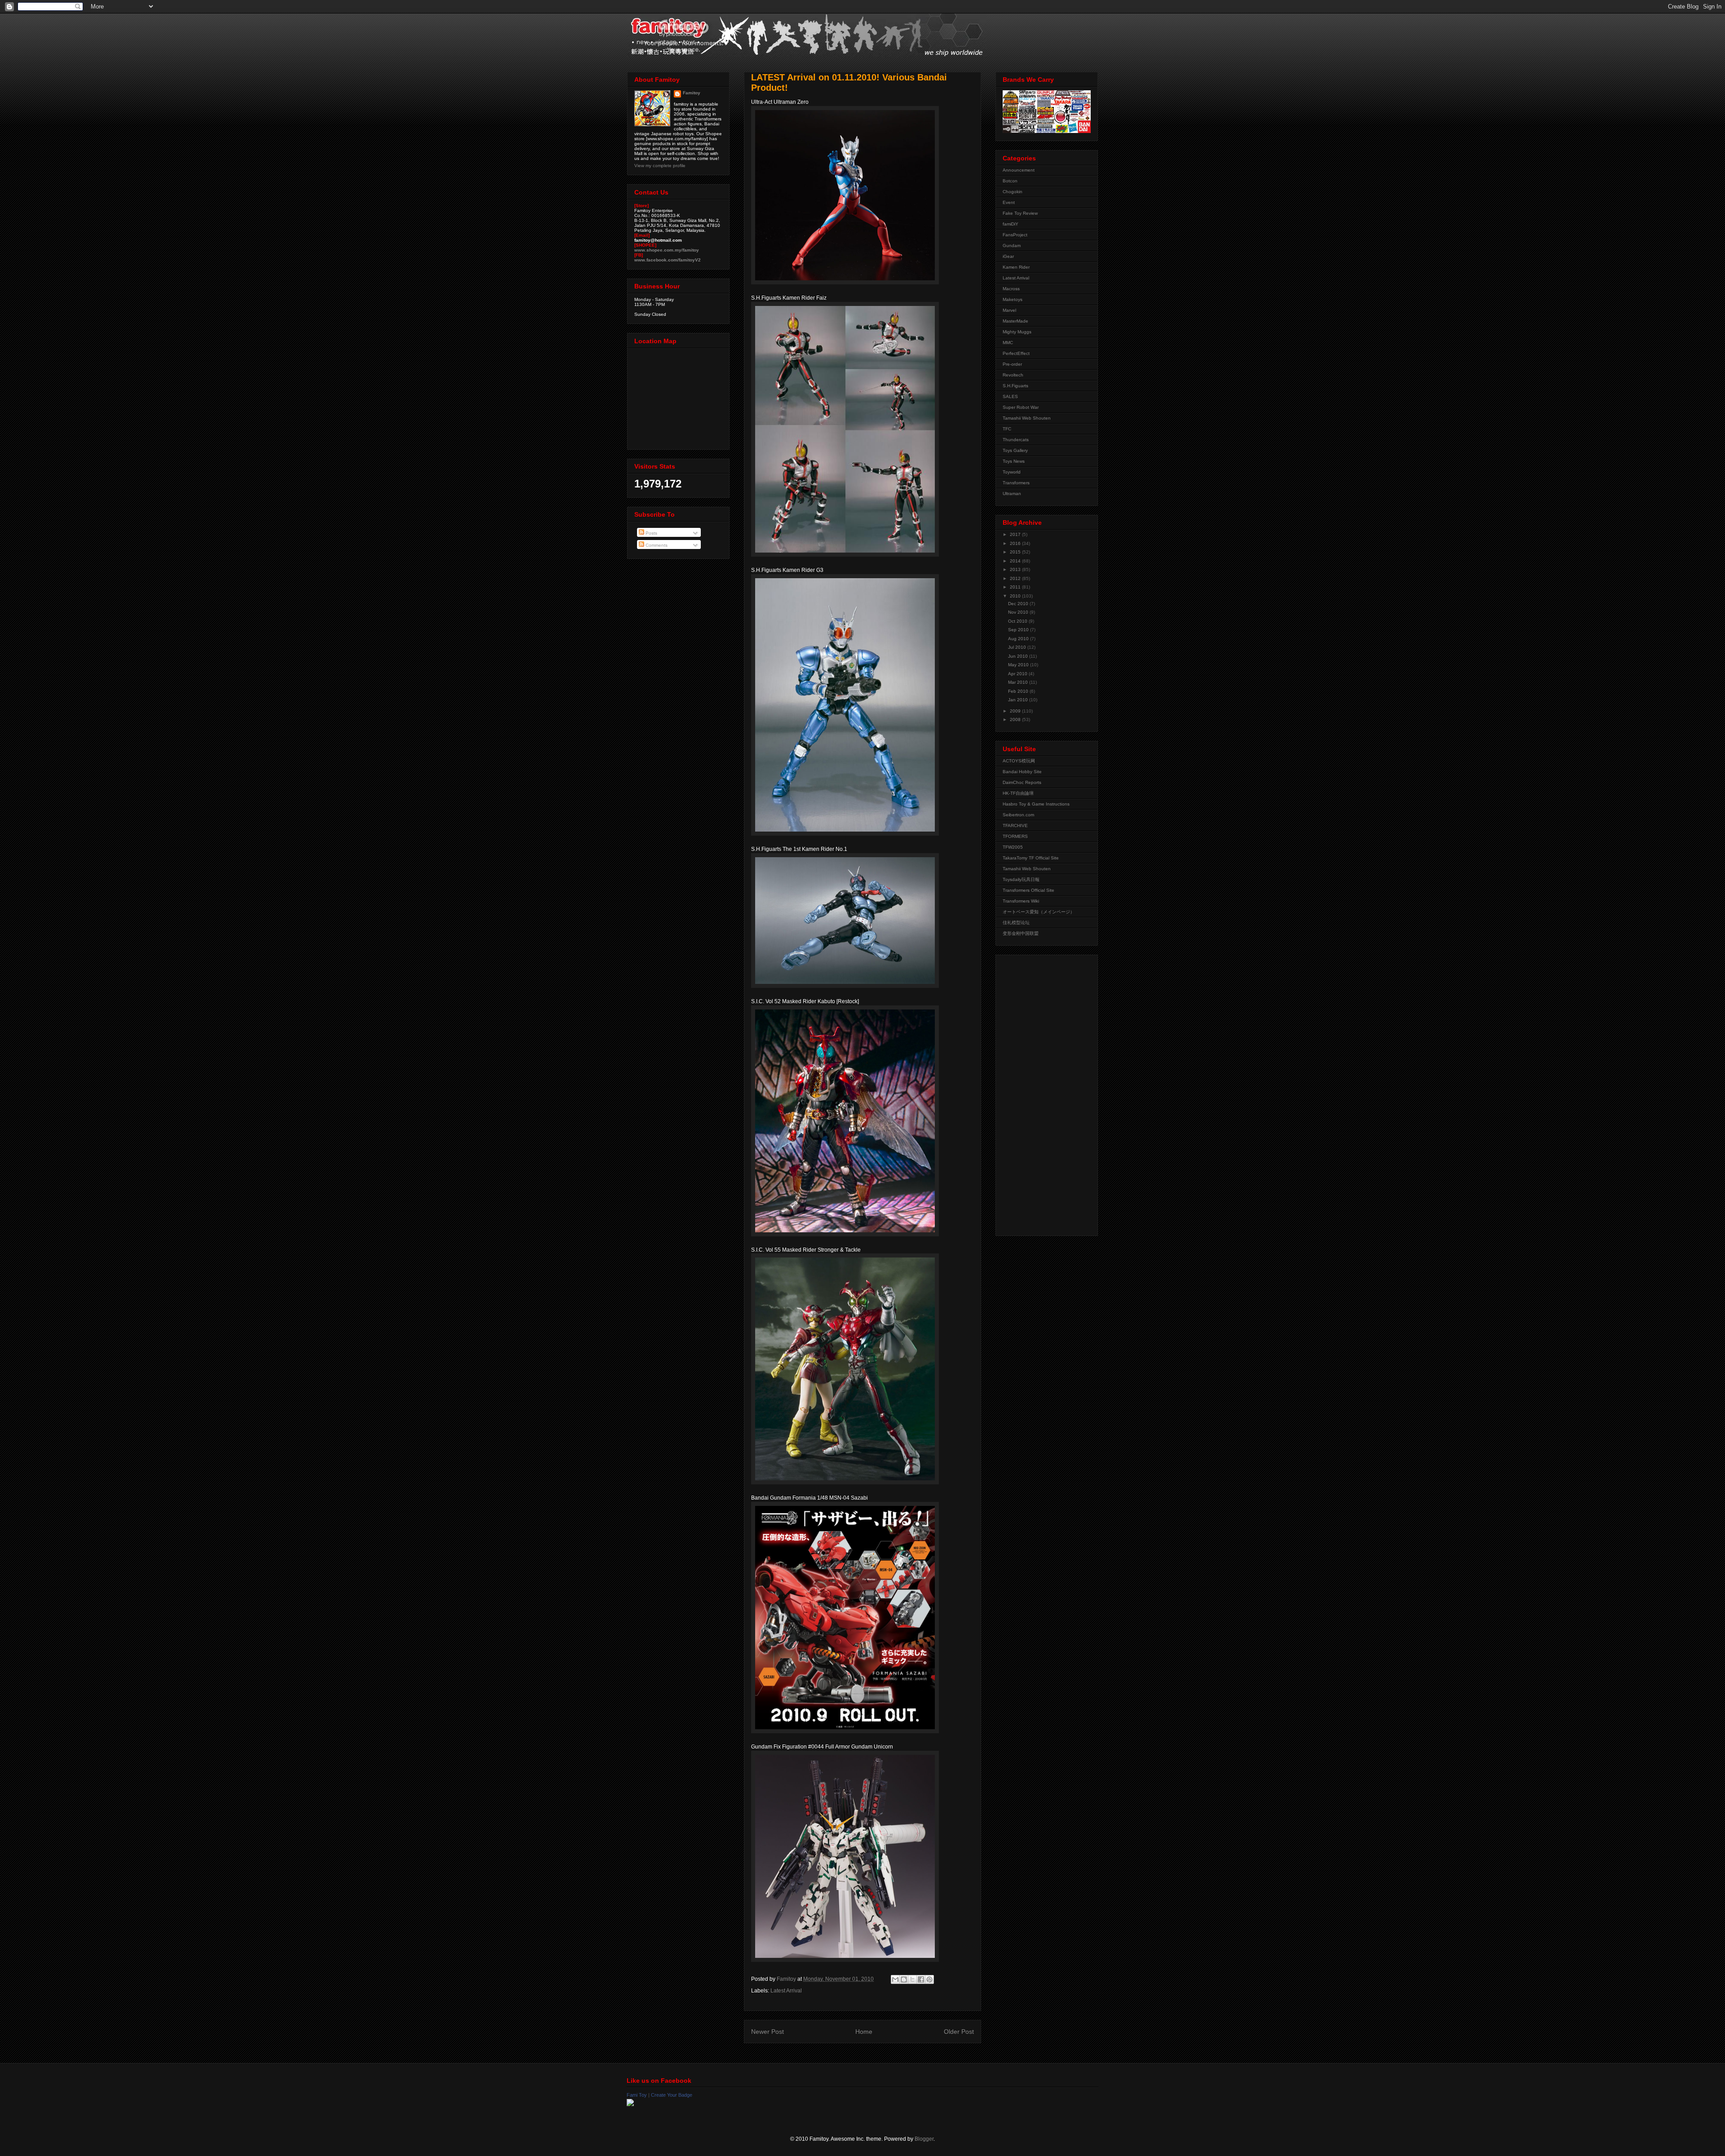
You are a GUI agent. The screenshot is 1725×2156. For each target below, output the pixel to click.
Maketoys (1013, 299)
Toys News (1014, 461)
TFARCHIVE (1015, 826)
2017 (1016, 534)
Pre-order (1012, 364)
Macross (1011, 289)
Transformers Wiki (1021, 901)
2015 (1016, 552)
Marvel (1009, 310)
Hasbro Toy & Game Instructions (1036, 804)
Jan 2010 (1019, 700)
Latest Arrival (786, 1991)
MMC (1008, 343)
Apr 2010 (1018, 674)
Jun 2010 (1019, 656)
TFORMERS (1015, 836)
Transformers (1016, 483)
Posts (651, 533)
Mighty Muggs (1017, 332)
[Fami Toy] (630, 2104)
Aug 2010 (1019, 639)
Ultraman (1012, 494)
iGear (1008, 256)
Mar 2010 (1019, 682)
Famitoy (692, 93)
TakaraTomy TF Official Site (1031, 858)
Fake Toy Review (1020, 213)
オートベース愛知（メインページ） (1039, 912)
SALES (1010, 396)
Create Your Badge (672, 2095)
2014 (1016, 561)
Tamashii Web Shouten (1027, 418)
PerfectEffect (1016, 353)
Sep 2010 (1019, 630)
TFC (1007, 429)
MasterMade (1015, 321)
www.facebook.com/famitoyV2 (668, 260)
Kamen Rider (1016, 267)
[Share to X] (912, 1979)
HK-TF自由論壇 (1018, 793)
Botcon (1010, 181)
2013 (1016, 569)
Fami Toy (637, 2095)
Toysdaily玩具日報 (1021, 879)
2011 (1016, 587)
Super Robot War (1021, 407)
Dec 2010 (1019, 604)
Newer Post (767, 2032)
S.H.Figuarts (1015, 386)
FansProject (1015, 235)
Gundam (1012, 246)
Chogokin (1013, 192)
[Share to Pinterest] (929, 1979)
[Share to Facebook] (921, 1979)
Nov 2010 (1019, 612)
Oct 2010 (1018, 621)
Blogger (924, 2139)
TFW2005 (1013, 847)
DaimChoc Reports (1022, 782)
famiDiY (1011, 224)
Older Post (959, 2032)
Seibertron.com (1018, 815)
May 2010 (1019, 665)
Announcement (1019, 170)
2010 (1016, 596)
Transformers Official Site (1028, 890)
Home (864, 2032)
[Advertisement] (1039, 1093)
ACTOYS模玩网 (1019, 761)
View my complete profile (660, 166)
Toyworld (1012, 472)
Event (1009, 202)
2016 (1016, 543)
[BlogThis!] (904, 1979)
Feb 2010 (1019, 691)
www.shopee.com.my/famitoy (667, 250)
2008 (1016, 719)
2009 (1016, 711)
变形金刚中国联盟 (1021, 933)
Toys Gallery (1015, 450)
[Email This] (895, 1979)
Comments (656, 545)
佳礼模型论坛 (1016, 923)
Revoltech (1013, 375)
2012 (1016, 578)
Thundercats (1016, 440)
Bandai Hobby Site (1022, 772)
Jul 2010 (1018, 647)
